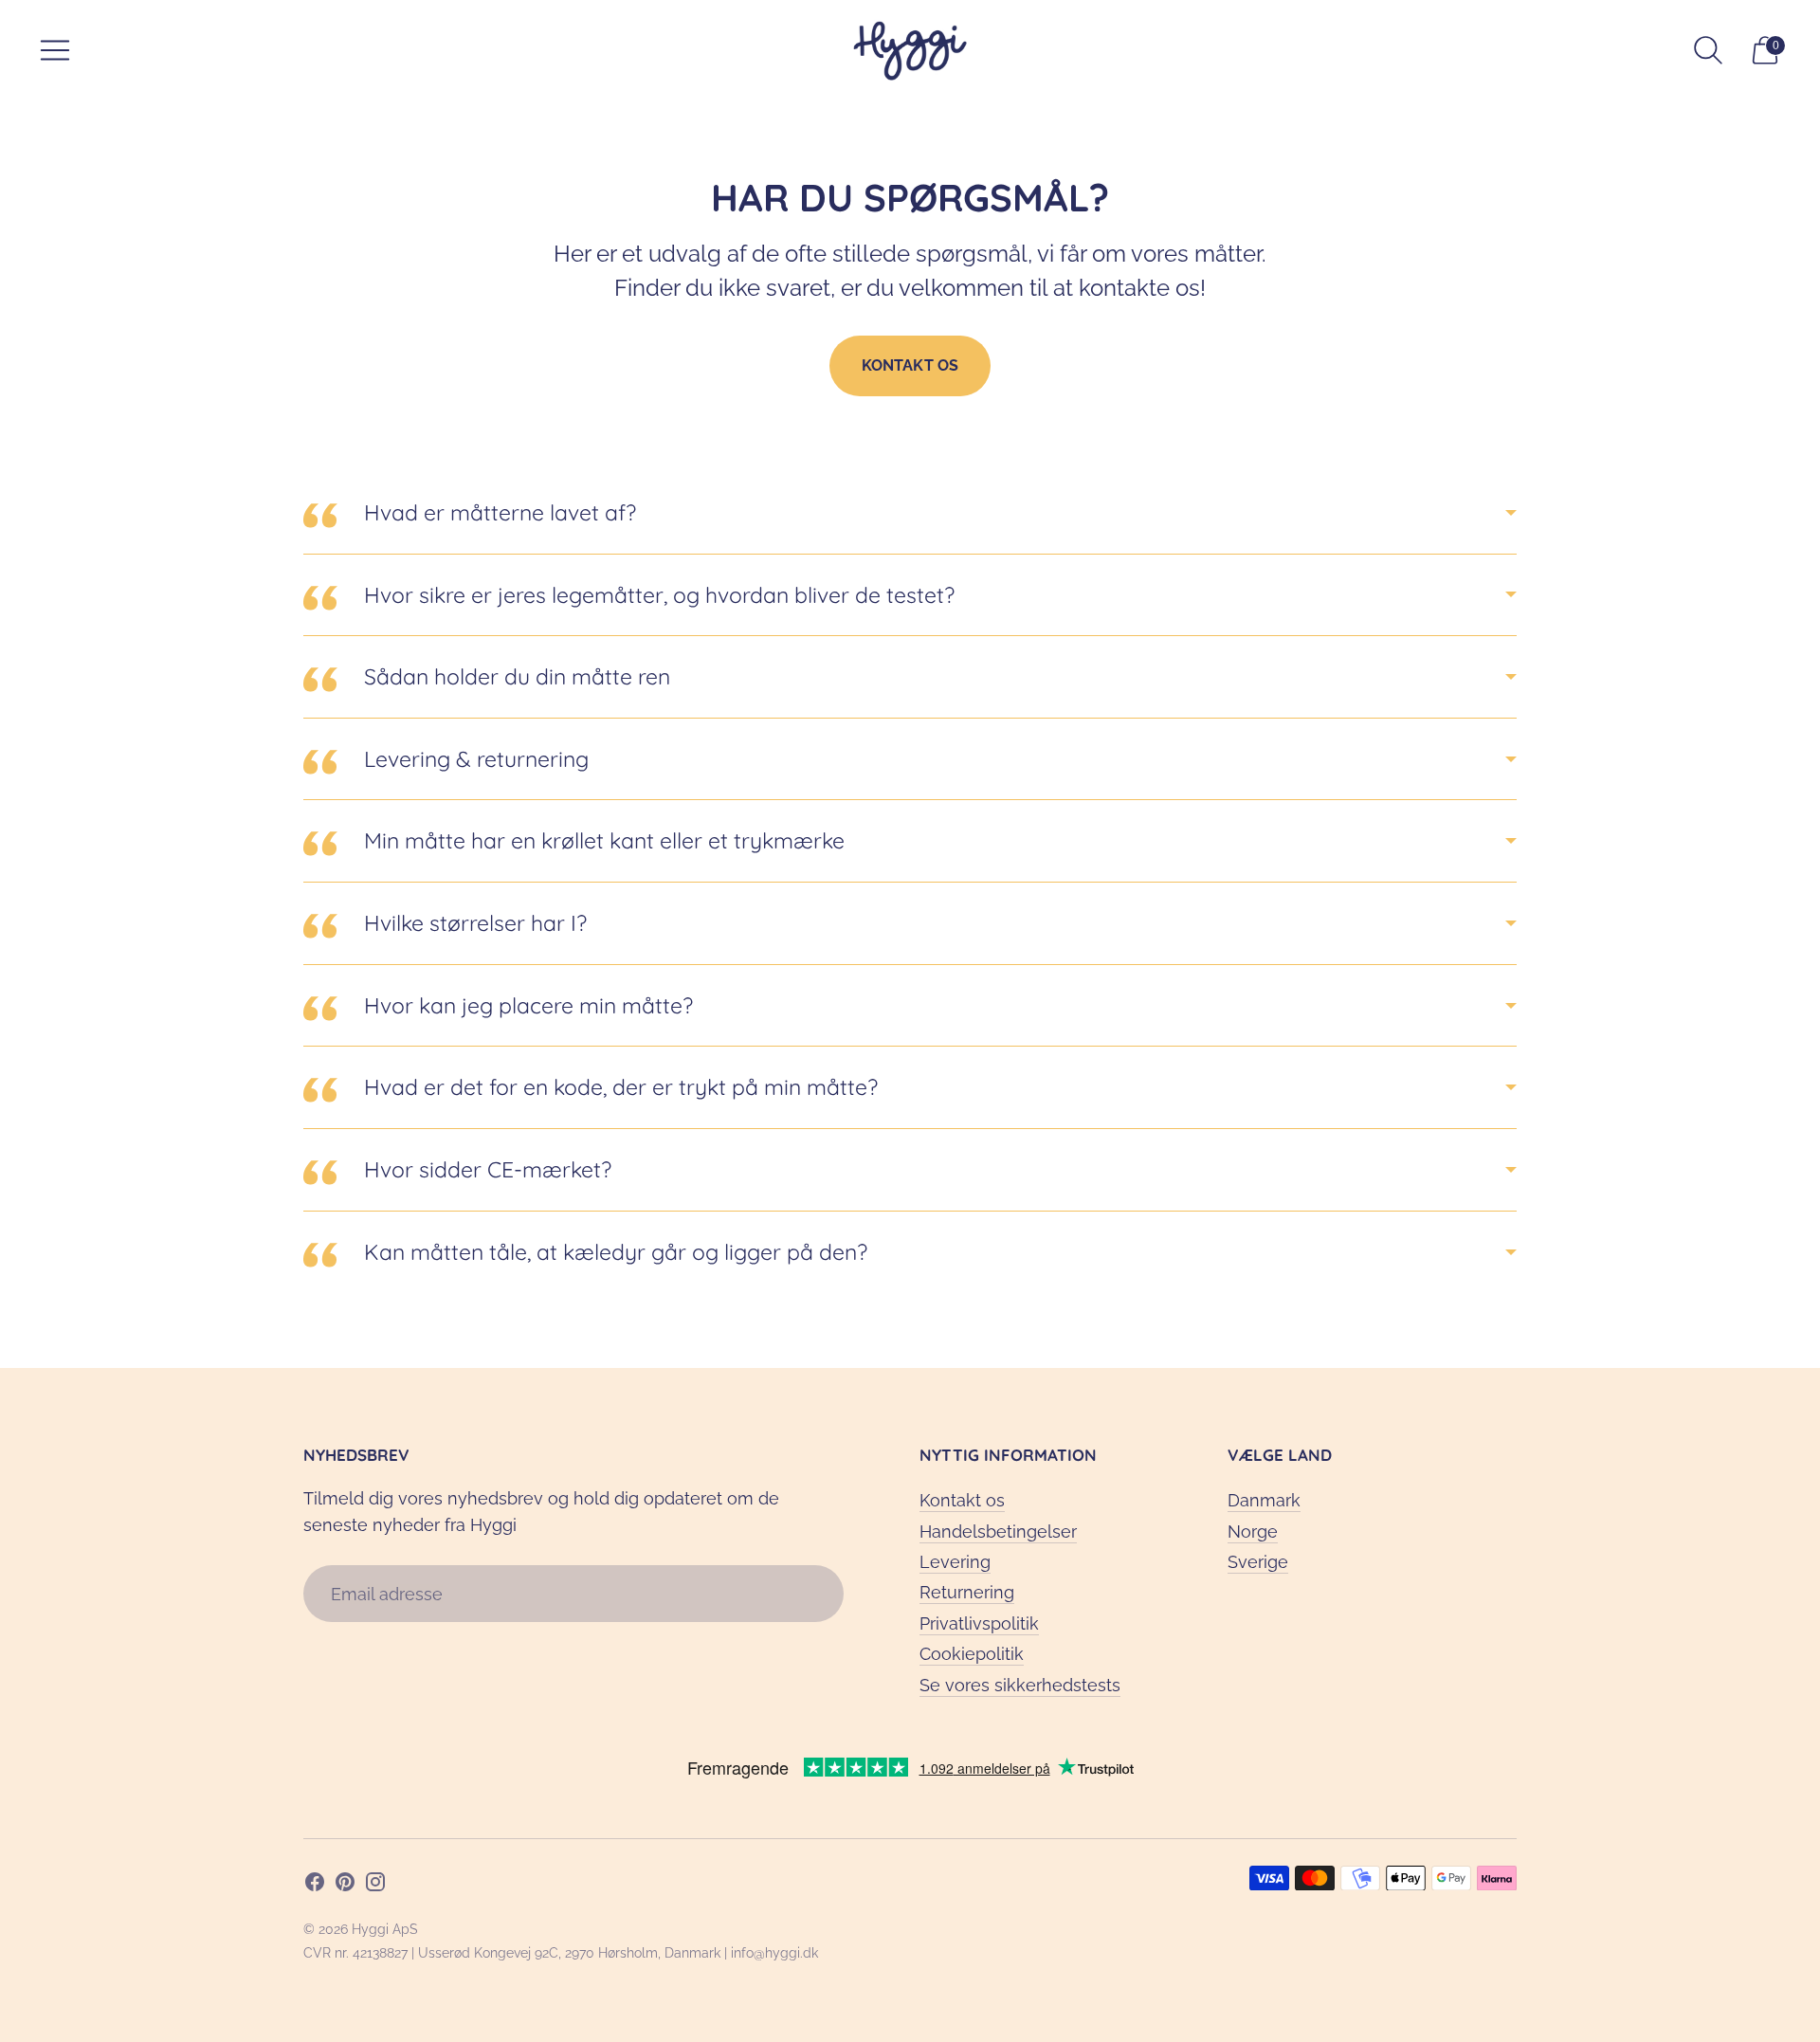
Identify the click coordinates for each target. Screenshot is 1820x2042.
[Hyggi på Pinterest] (345, 1886)
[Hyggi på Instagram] (375, 1886)
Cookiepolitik (972, 1654)
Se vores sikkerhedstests (1020, 1685)
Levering (955, 1562)
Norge (1253, 1531)
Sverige (1258, 1562)
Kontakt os (910, 365)
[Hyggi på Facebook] (315, 1886)
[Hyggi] (910, 51)
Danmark (1264, 1500)
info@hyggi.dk (774, 1953)
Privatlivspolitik (979, 1623)
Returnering (967, 1592)
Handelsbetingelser (998, 1531)
